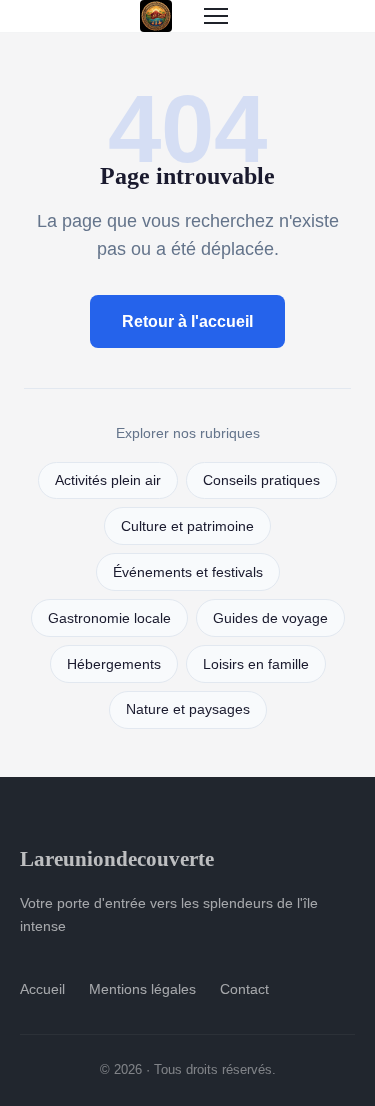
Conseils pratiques (261, 480)
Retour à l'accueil (187, 321)
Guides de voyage (270, 618)
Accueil (42, 989)
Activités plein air (108, 480)
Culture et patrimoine (187, 526)
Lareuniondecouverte (117, 858)
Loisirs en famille (256, 664)
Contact (244, 989)
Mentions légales (142, 989)
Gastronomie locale (109, 618)
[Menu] (216, 16)
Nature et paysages (188, 709)
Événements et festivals (188, 572)
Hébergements (114, 664)
